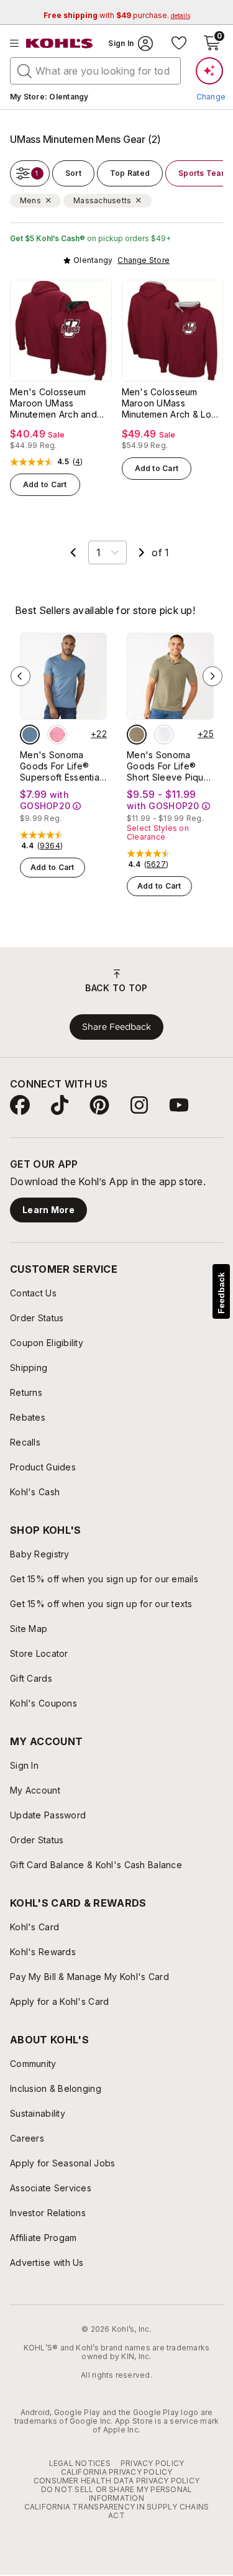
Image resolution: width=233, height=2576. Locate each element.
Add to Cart (45, 484)
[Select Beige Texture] (137, 735)
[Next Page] (142, 552)
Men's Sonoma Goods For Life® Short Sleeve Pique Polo (168, 766)
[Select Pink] (57, 735)
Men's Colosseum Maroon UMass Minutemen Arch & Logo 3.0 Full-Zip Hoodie (172, 403)
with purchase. (117, 15)
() (78, 462)
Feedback (221, 1293)
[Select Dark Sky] (30, 735)
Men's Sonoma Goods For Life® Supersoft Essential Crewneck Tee (61, 766)
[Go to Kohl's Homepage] (60, 44)
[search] (25, 70)
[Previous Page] (73, 552)
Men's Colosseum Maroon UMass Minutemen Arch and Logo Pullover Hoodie (57, 403)
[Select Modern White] (164, 735)
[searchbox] (95, 71)
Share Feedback (116, 1027)
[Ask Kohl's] (209, 71)
